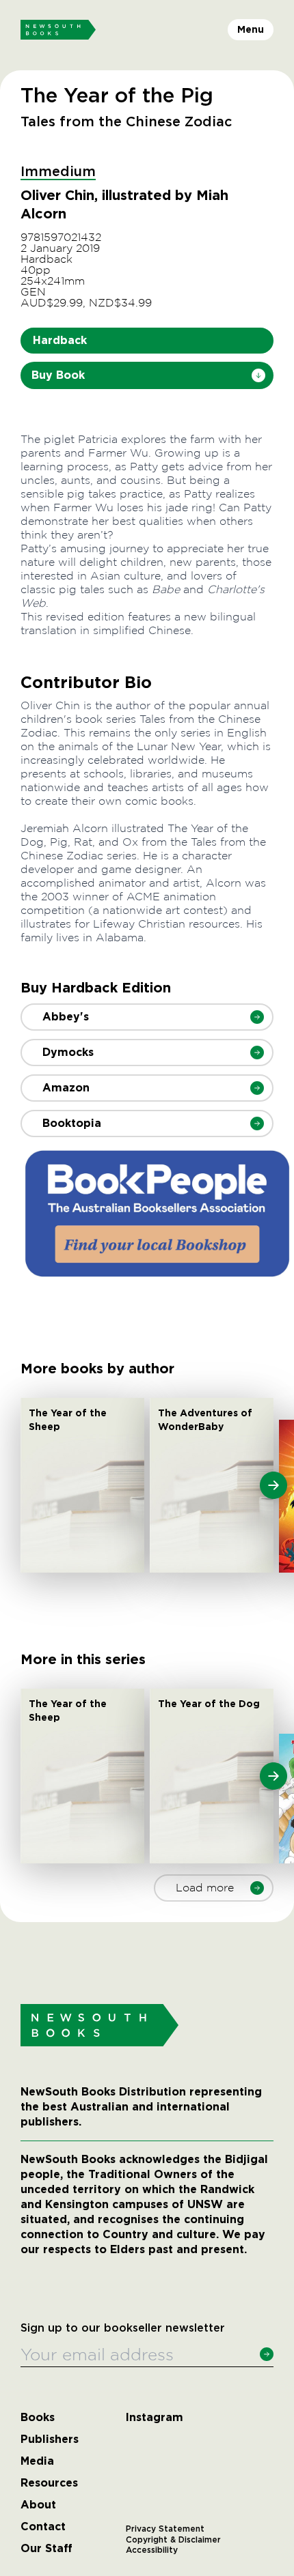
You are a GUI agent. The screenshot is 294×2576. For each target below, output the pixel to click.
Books (38, 2418)
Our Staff (46, 2549)
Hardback (60, 340)
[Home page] (58, 30)
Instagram (155, 2418)
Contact (43, 2527)
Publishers (50, 2439)
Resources (49, 2483)
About (38, 2505)
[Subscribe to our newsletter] (267, 2354)
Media (37, 2461)
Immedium (58, 172)
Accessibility (152, 2550)
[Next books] (273, 1485)
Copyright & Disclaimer (173, 2540)
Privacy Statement (165, 2529)
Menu (251, 29)
